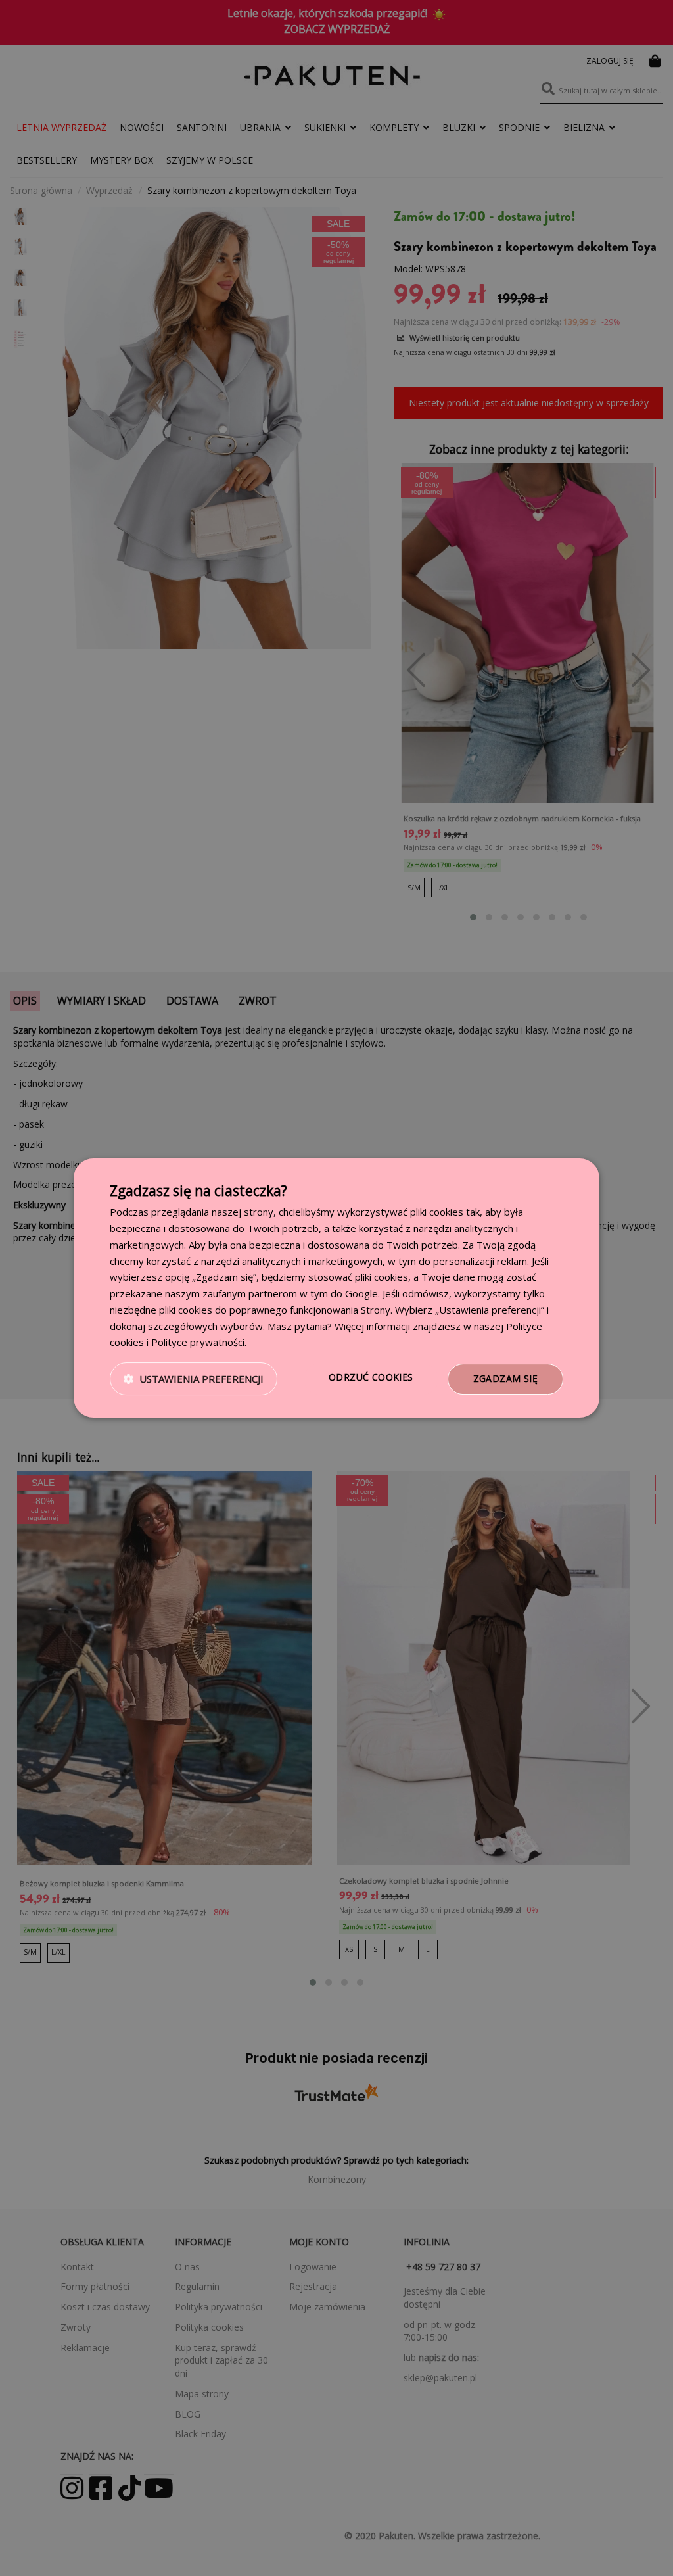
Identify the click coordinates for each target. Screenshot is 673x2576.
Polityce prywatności (198, 1342)
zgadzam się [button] (505, 1378)
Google (361, 1293)
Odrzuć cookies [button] (371, 1377)
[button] (194, 1379)
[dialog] (336, 1288)
